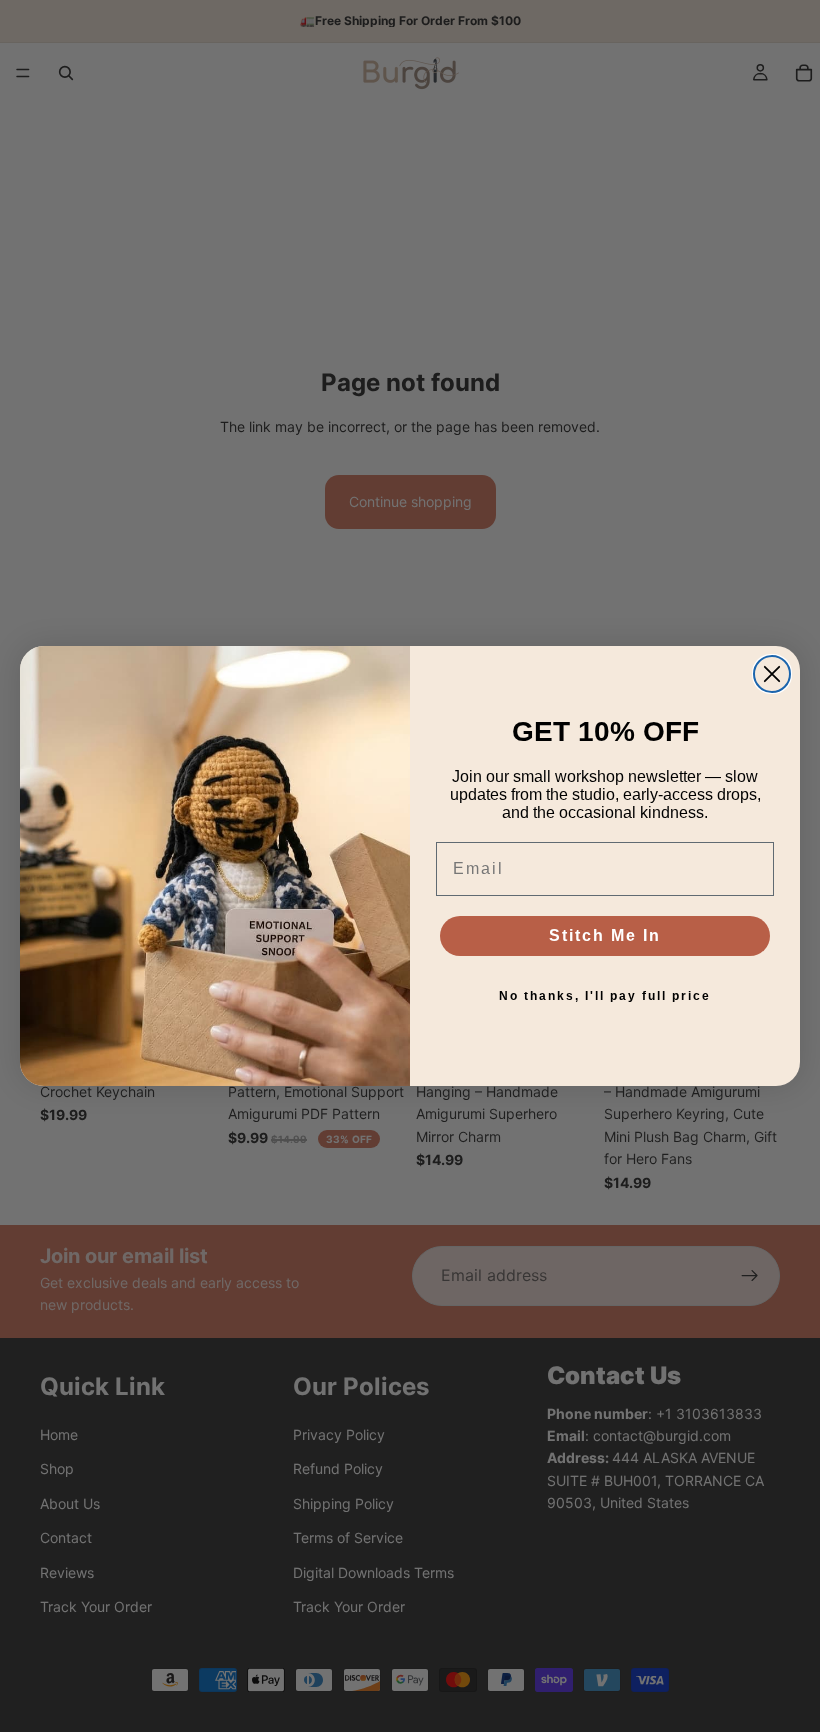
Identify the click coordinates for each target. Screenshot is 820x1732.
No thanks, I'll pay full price (605, 996)
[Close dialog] (772, 674)
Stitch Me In (605, 935)
